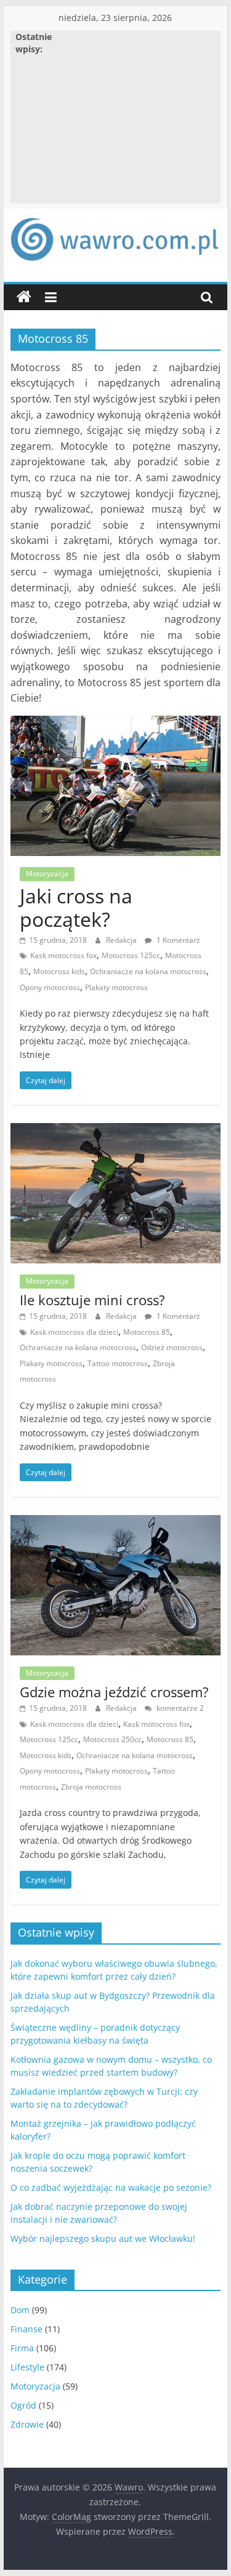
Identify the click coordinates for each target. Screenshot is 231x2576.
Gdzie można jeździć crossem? (114, 1692)
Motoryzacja (47, 874)
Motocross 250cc (112, 1739)
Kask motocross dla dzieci (74, 1332)
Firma (22, 2348)
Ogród (23, 2405)
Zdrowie (27, 2424)
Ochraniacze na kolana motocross (148, 971)
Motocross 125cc (131, 955)
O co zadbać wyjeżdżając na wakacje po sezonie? (111, 2187)
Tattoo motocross (118, 1363)
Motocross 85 (147, 1332)
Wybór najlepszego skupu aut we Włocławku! (103, 2238)
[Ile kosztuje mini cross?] (116, 1130)
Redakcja (122, 940)
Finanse (26, 2329)
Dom (20, 2310)
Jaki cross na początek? (76, 907)
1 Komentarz (177, 940)
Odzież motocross (172, 1347)
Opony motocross (50, 987)
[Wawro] (24, 297)
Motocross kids (59, 971)
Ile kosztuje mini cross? (92, 1300)
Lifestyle (27, 2367)
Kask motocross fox (63, 955)
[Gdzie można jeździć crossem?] (116, 1522)
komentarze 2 (179, 1708)
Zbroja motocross (91, 1787)
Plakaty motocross (116, 987)
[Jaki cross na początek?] (116, 723)
